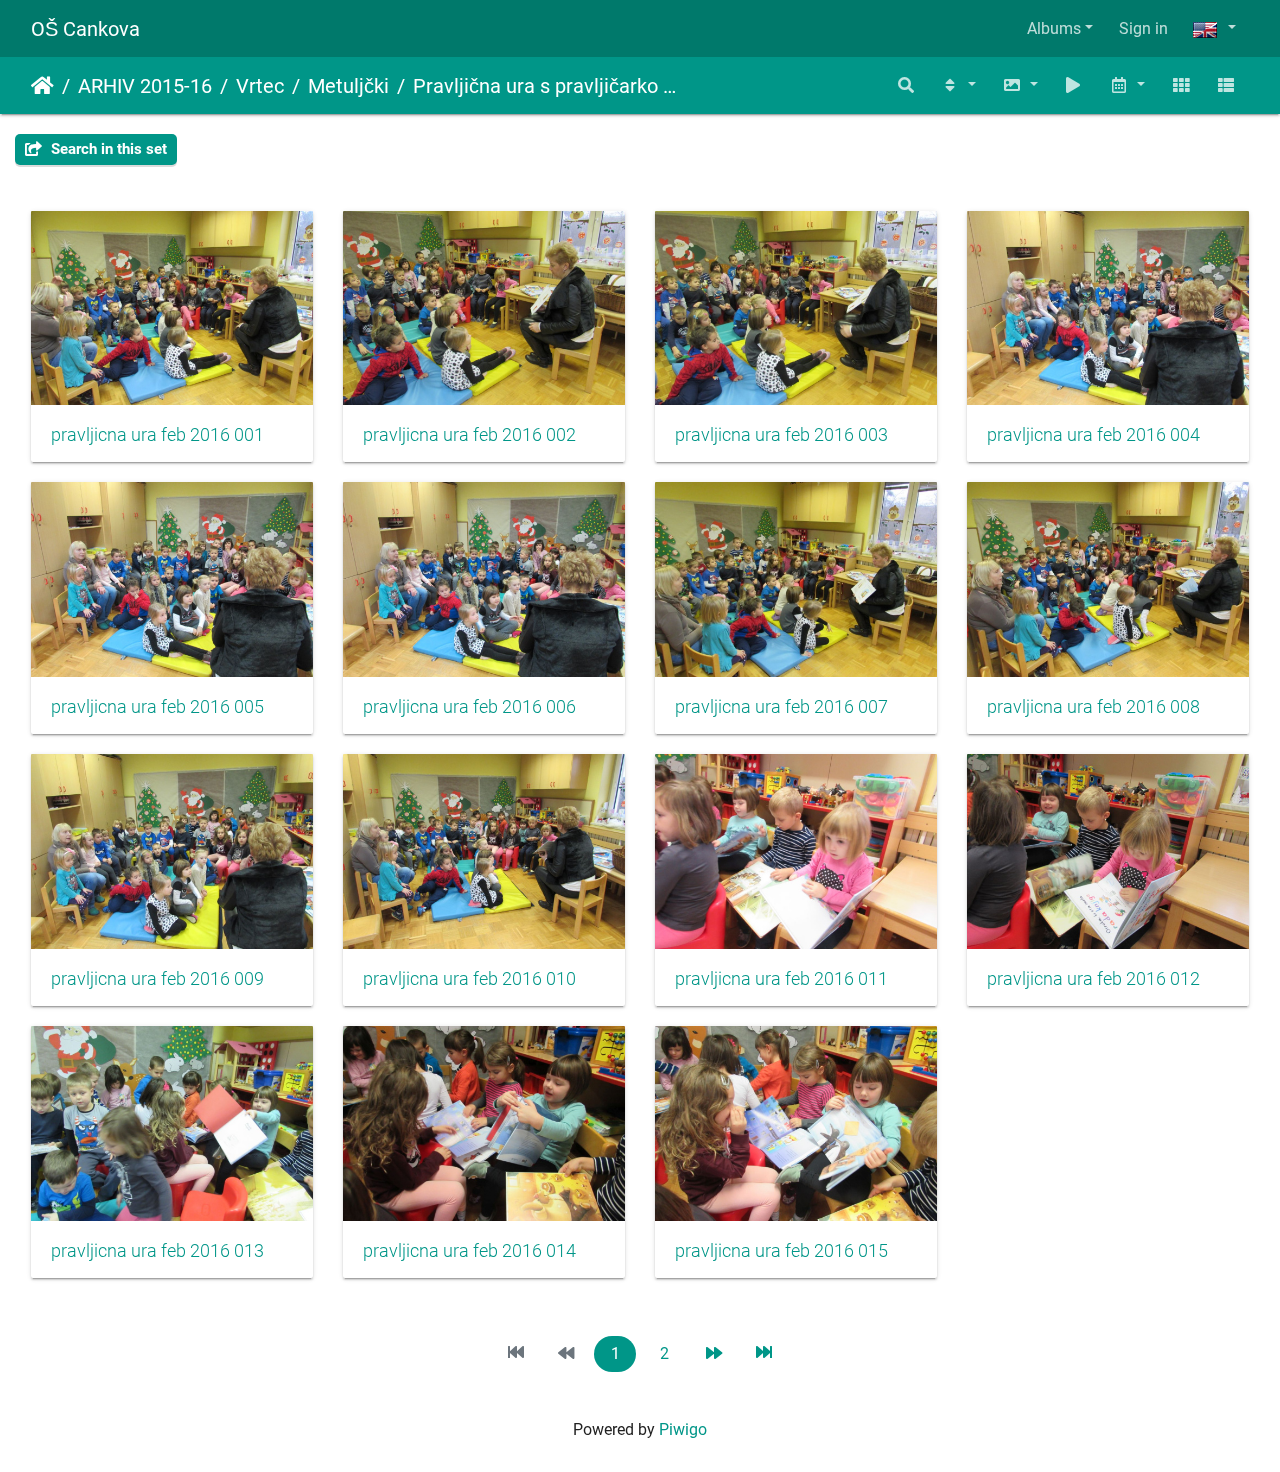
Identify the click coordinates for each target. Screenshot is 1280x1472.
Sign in (1143, 28)
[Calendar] (1127, 85)
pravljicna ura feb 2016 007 (781, 707)
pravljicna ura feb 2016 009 (157, 979)
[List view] (1226, 85)
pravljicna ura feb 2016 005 (157, 707)
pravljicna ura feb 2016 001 (157, 435)
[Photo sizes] (1020, 85)
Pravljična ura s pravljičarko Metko (551, 86)
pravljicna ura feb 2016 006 (469, 707)
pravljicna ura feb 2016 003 (781, 435)
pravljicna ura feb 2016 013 (157, 1251)
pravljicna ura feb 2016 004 (1093, 435)
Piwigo (683, 1429)
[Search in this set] (907, 85)
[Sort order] (958, 85)
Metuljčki (348, 86)
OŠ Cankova (85, 29)
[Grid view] (1181, 85)
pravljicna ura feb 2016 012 (1093, 979)
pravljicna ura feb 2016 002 (469, 435)
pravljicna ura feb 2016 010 (469, 979)
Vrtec (260, 86)
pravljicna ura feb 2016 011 (781, 979)
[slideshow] (1074, 85)
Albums (1054, 28)
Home (42, 86)
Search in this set (107, 149)
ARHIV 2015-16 (145, 86)
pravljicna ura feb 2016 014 (469, 1251)
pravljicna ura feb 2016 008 (1093, 707)
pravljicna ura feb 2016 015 (781, 1251)
